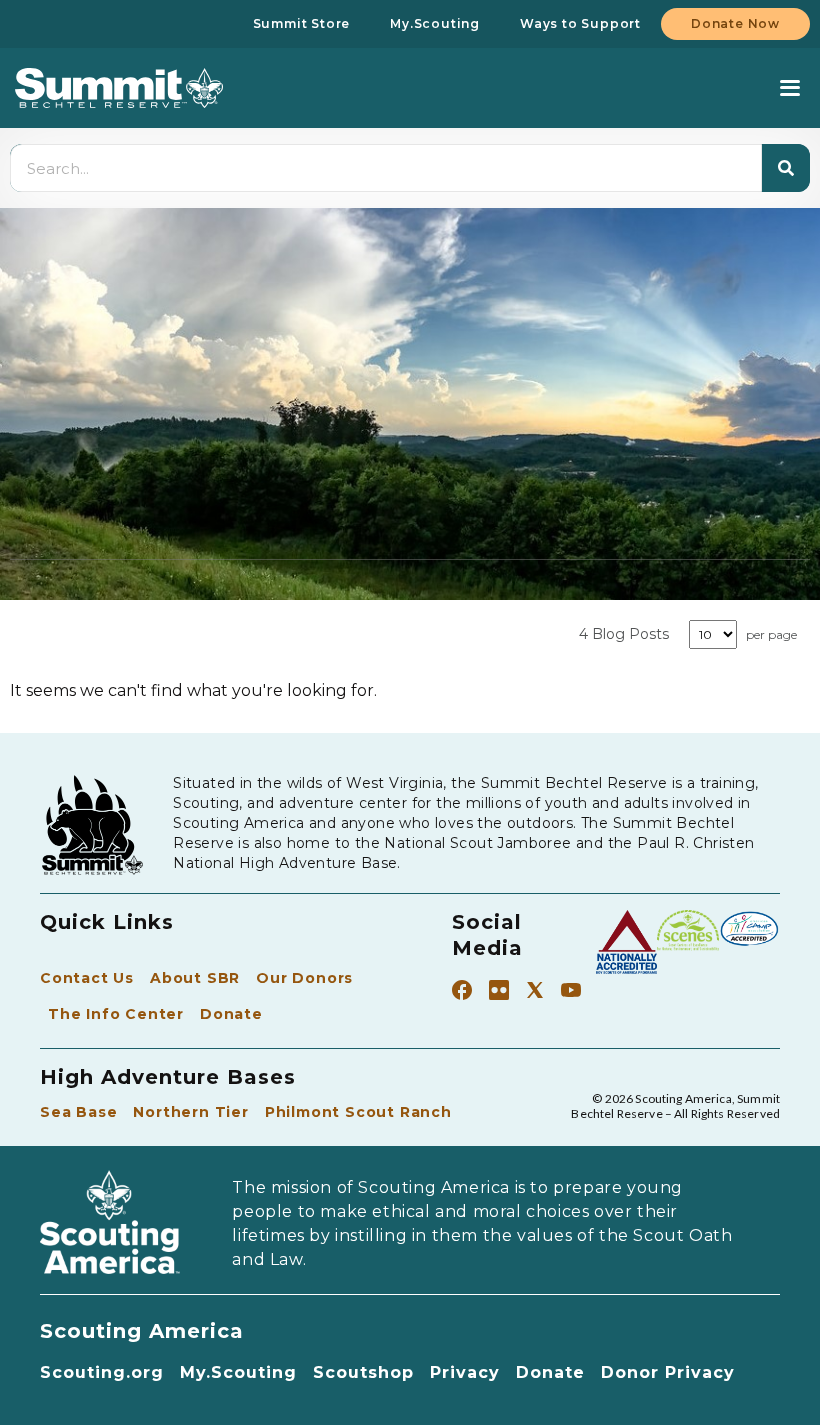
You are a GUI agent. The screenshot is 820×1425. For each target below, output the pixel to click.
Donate (231, 1014)
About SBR (195, 978)
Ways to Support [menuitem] (580, 23)
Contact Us (87, 978)
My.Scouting (238, 1372)
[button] (789, 88)
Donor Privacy (668, 1372)
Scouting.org (102, 1372)
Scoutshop (363, 1372)
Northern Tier (190, 1112)
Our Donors (304, 978)
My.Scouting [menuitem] (435, 23)
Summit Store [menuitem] (302, 23)
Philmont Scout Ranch (358, 1112)
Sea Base (78, 1112)
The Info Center (116, 1014)
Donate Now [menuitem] (735, 23)
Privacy (465, 1372)
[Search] (786, 168)
